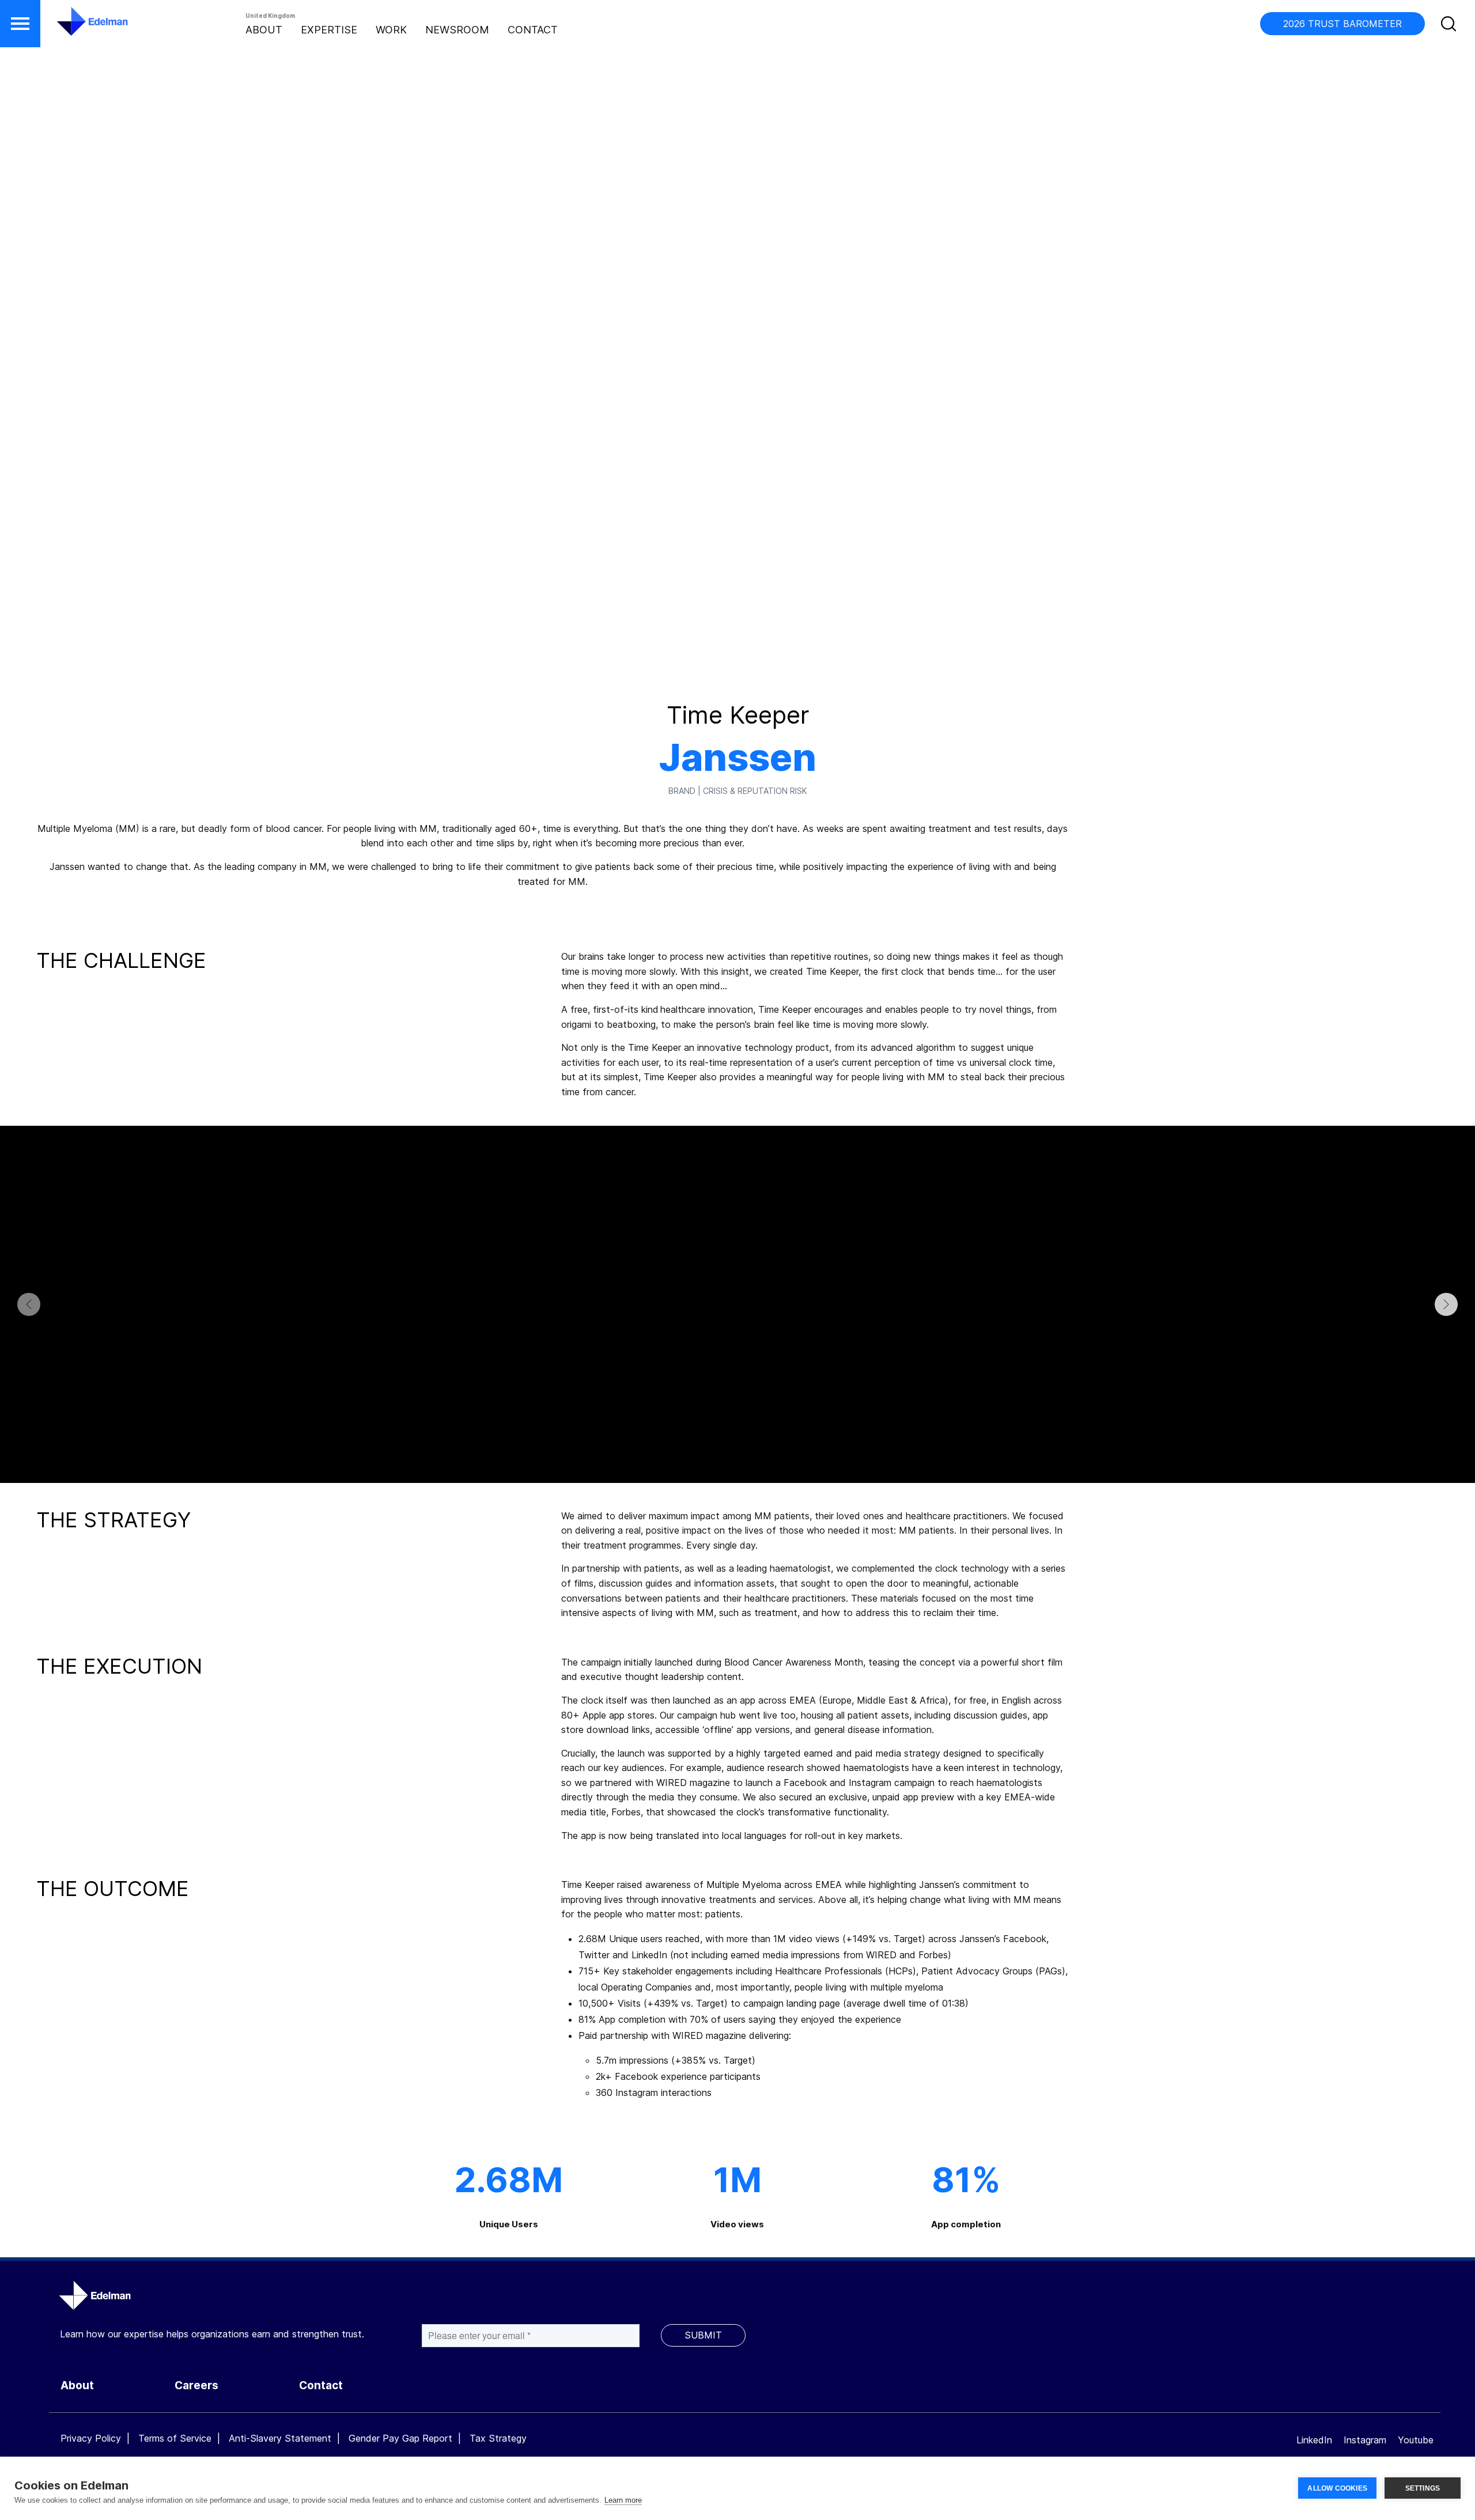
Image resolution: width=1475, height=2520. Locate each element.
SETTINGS (1423, 2488)
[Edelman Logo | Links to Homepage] (75, 27)
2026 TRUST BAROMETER (1342, 24)
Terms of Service (175, 2438)
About (264, 30)
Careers (196, 2385)
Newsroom (457, 30)
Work (391, 30)
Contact (533, 30)
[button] (20, 24)
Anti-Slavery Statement (280, 2438)
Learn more (623, 2500)
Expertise (329, 30)
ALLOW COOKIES (1337, 2488)
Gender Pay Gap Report (400, 2438)
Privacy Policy (91, 2438)
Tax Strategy (498, 2438)
